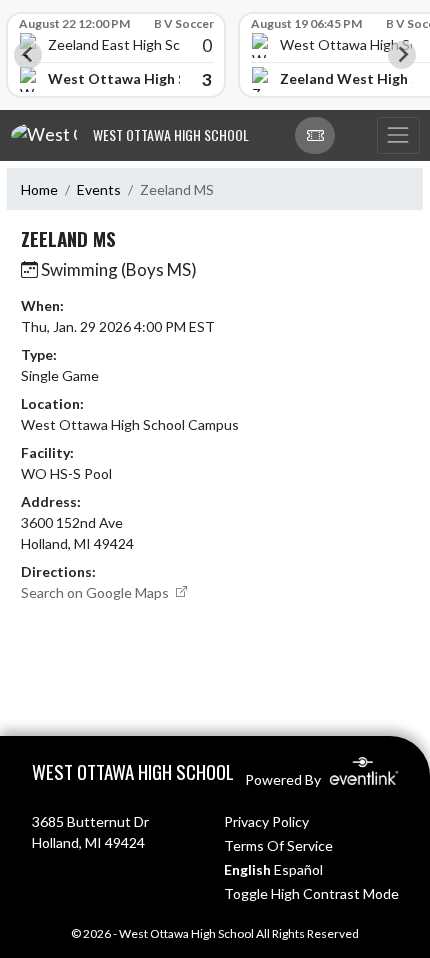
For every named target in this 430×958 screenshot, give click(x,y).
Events (99, 189)
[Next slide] (402, 55)
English (247, 869)
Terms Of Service (278, 845)
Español (298, 869)
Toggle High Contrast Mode (311, 893)
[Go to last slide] (28, 55)
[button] (315, 136)
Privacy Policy (266, 821)
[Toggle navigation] (398, 136)
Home (39, 189)
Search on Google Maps (96, 592)
